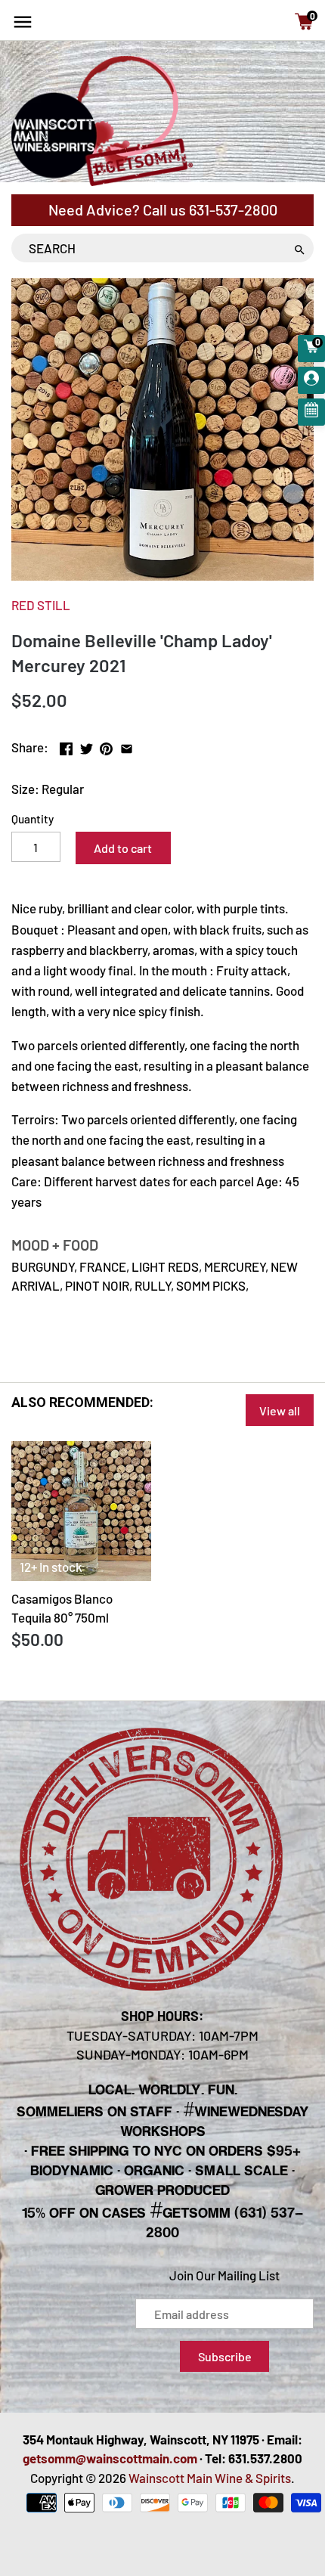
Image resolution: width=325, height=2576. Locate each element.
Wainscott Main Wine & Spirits (210, 2478)
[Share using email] (127, 746)
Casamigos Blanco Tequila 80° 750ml (62, 1608)
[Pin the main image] (106, 746)
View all (280, 1410)
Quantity (32, 819)
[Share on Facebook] (66, 746)
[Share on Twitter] (87, 746)
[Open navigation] (23, 22)
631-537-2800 (233, 209)
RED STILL (41, 605)
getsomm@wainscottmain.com (110, 2458)
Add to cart (123, 848)
